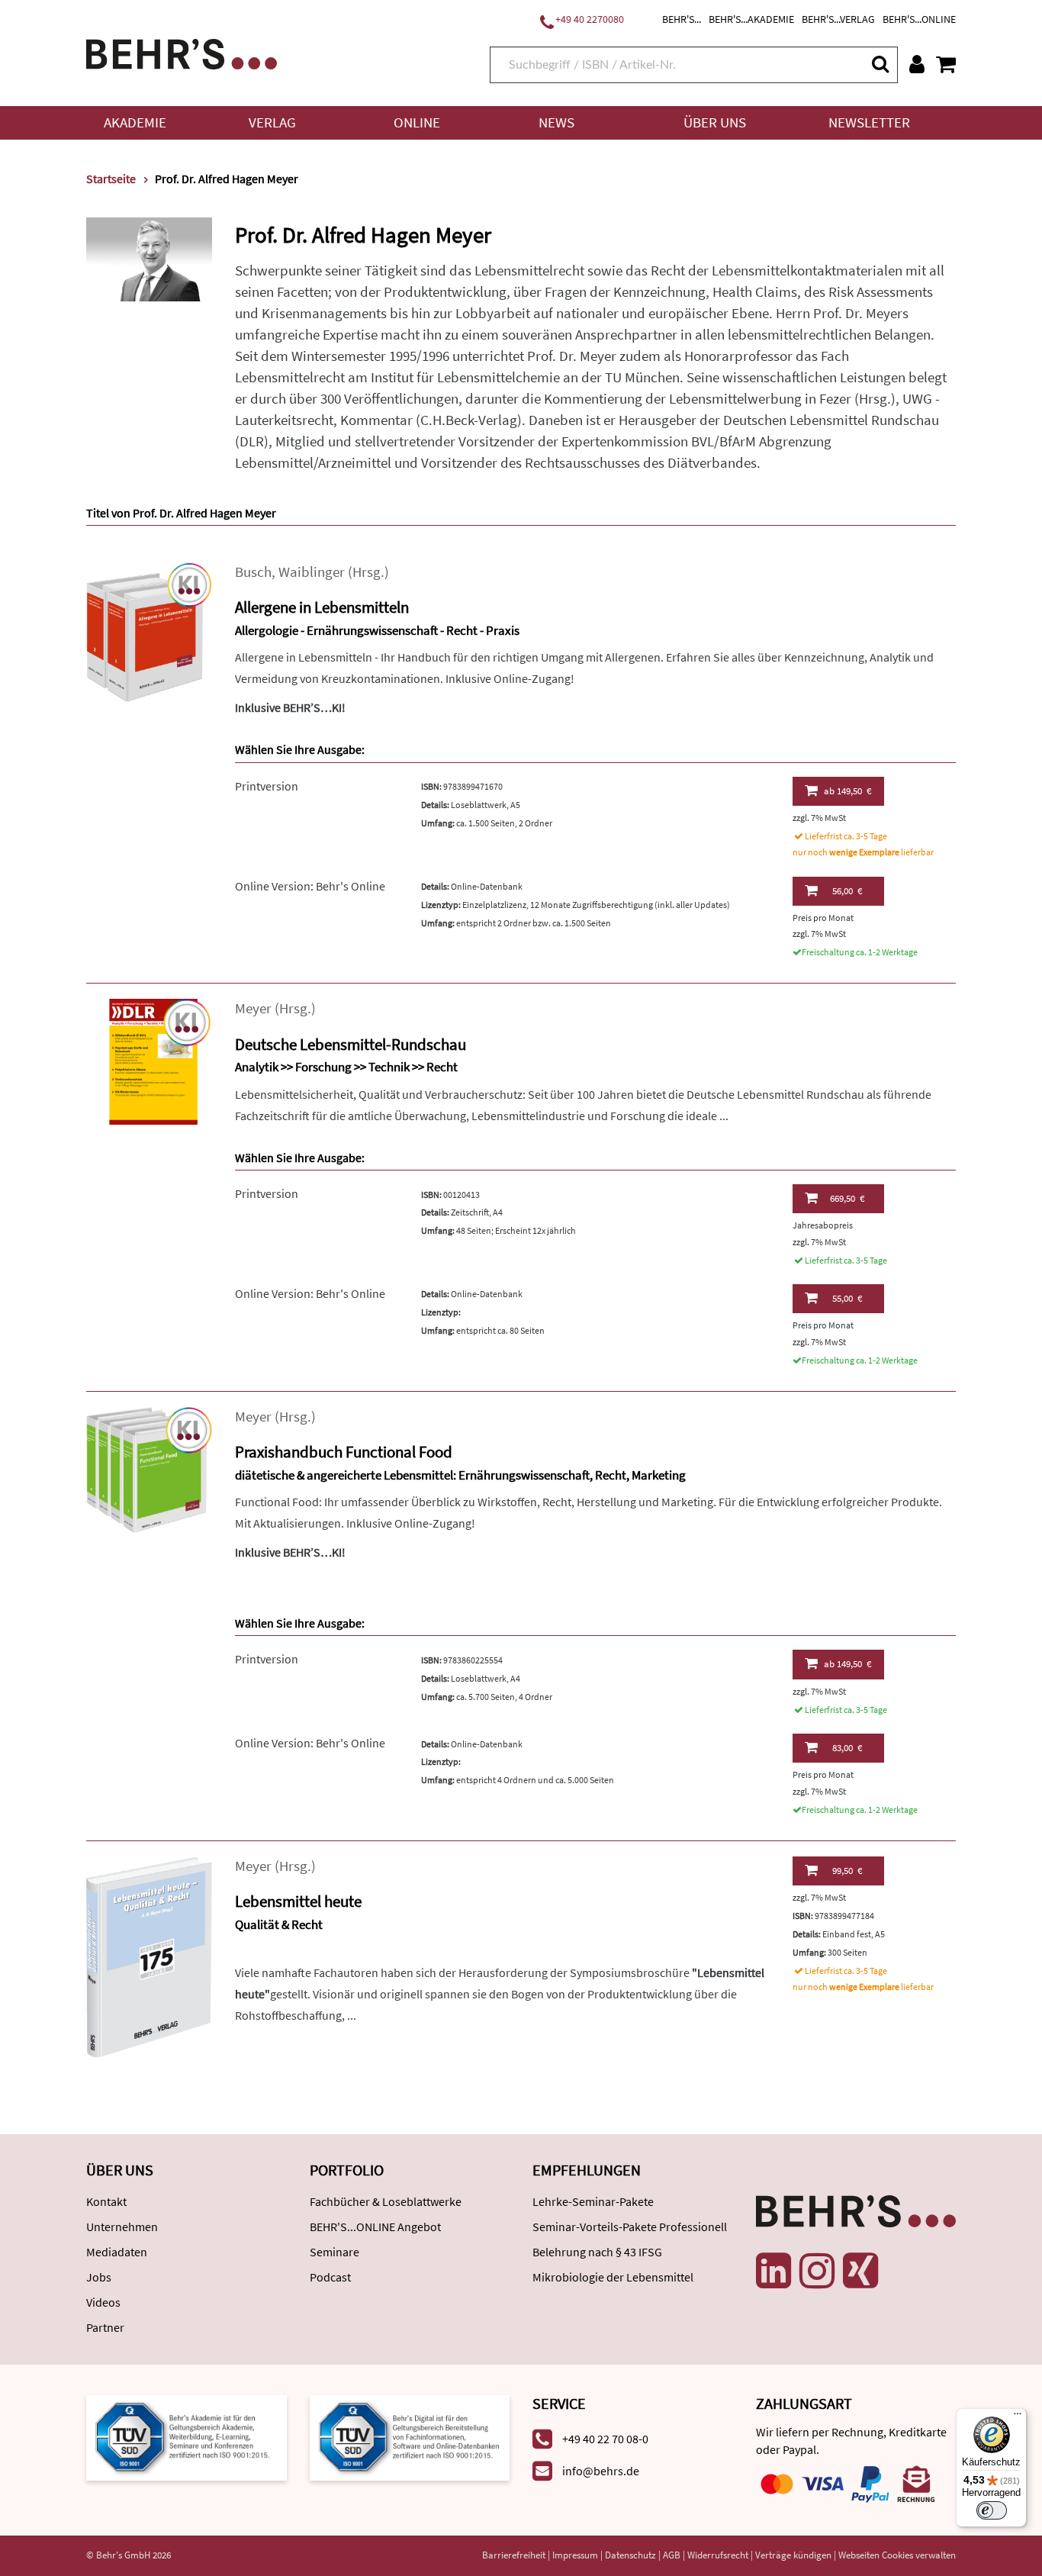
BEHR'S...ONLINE (919, 19)
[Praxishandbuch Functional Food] (149, 1468)
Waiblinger (312, 572)
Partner (105, 2327)
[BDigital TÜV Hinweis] (187, 2436)
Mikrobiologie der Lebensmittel (613, 2277)
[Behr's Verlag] (182, 52)
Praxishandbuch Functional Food (344, 1452)
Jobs (99, 2277)
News (556, 122)
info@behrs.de (601, 2471)
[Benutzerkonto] (917, 64)
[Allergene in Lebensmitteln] (149, 631)
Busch (253, 572)
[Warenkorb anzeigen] (946, 64)
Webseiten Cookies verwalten (897, 2555)
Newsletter (869, 122)
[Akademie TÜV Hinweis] (410, 2436)
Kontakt (106, 2201)
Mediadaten (117, 2252)
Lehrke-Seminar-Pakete (593, 2201)
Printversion (267, 786)
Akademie (135, 122)
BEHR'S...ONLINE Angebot (375, 2227)
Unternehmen (122, 2227)
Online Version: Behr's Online (310, 886)
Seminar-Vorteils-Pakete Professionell (630, 2227)
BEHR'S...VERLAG (838, 19)
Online (417, 122)
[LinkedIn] (773, 2271)
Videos (103, 2302)
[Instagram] (817, 2271)
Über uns (715, 122)
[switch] (992, 2510)
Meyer (253, 1008)
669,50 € (847, 1198)
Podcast (330, 2277)
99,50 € (847, 1871)
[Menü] (1018, 2417)
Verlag (272, 122)
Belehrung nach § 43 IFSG (597, 2252)
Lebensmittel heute (298, 1901)
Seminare (334, 2252)
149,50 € (847, 791)
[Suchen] (880, 64)
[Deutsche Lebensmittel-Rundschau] (149, 1060)
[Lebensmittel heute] (149, 1955)
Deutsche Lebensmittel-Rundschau (351, 1044)
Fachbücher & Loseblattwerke (386, 2201)
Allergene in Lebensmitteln (322, 607)
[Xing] (860, 2271)
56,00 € (847, 891)
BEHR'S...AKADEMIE (751, 19)
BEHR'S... (682, 19)
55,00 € (847, 1298)
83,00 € (847, 1748)
